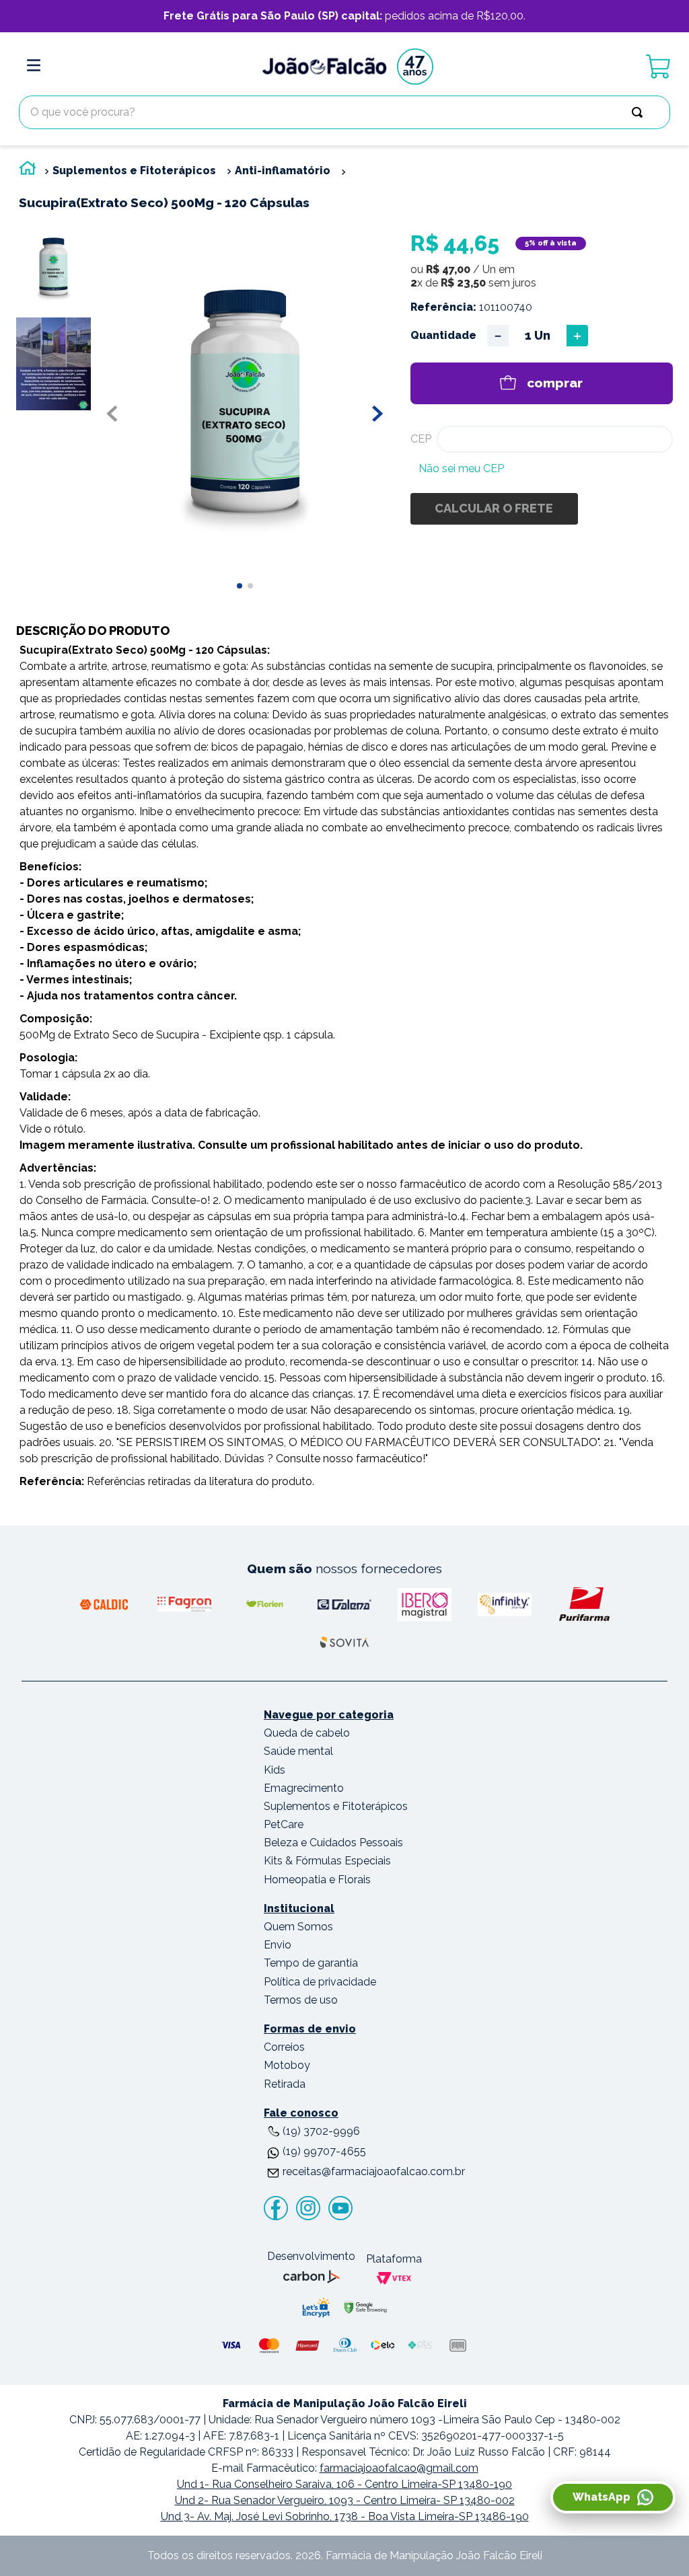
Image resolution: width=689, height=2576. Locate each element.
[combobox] (344, 112)
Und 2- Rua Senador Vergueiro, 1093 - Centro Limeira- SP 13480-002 (345, 2500)
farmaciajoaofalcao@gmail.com (399, 2468)
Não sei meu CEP (461, 468)
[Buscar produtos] (640, 112)
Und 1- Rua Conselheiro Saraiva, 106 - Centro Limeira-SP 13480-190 (344, 2484)
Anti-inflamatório (283, 171)
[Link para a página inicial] (28, 171)
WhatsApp (602, 2497)
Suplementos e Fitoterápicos (134, 171)
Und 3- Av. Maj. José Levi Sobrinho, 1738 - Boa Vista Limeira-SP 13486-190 (345, 2516)
